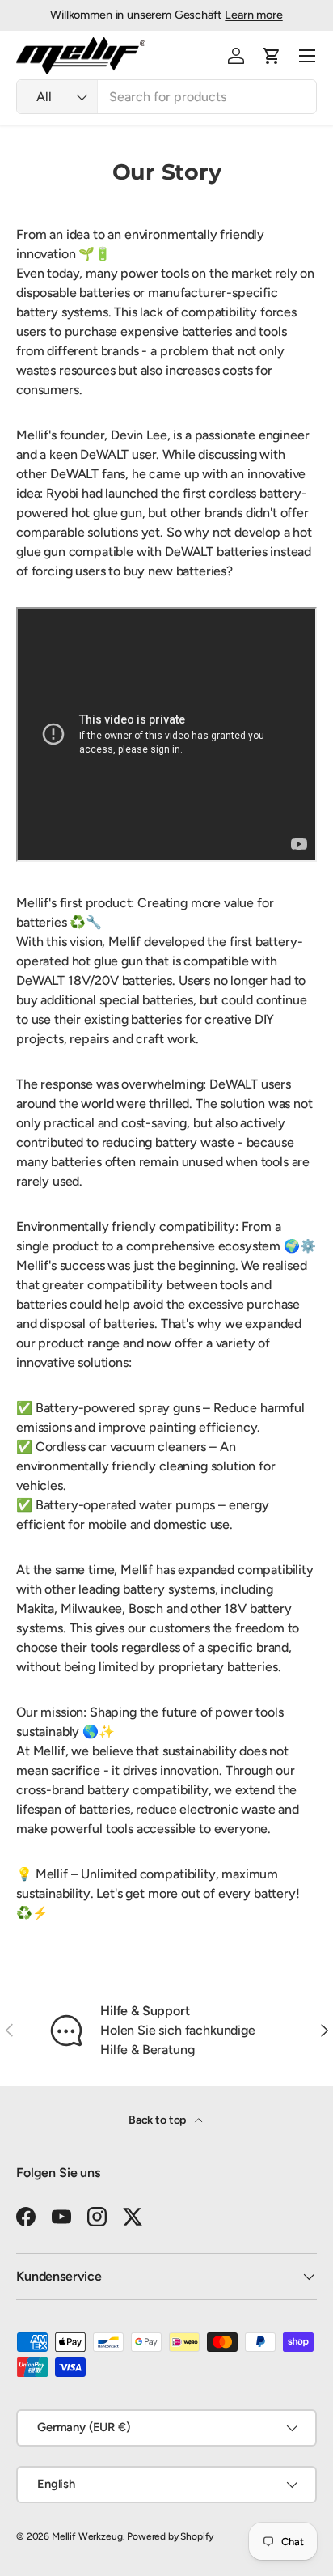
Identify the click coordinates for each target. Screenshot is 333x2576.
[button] (272, 56)
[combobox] (166, 97)
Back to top (158, 2120)
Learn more (253, 15)
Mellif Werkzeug (87, 2536)
